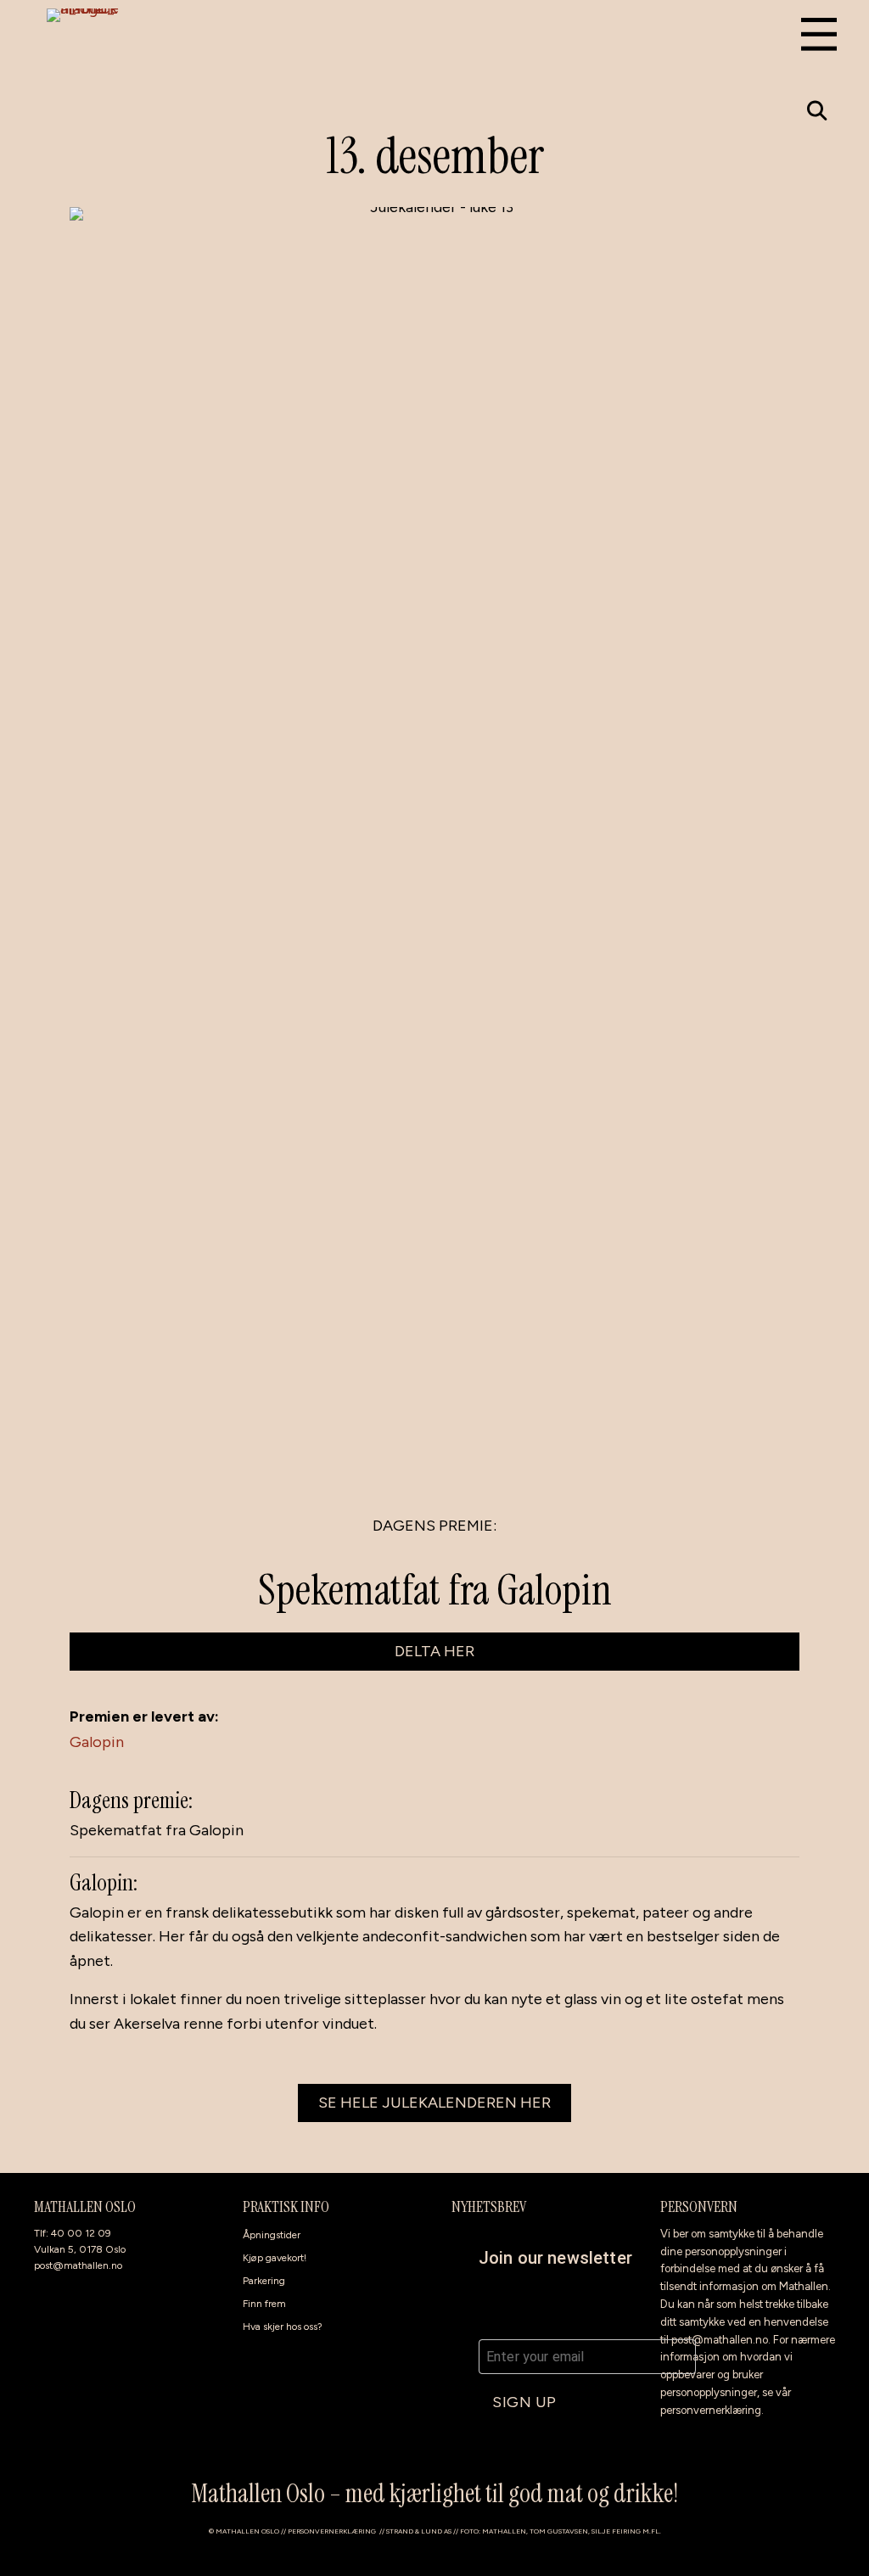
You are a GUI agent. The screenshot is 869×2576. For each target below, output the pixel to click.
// (383, 2531)
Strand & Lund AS (419, 2531)
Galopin (97, 1742)
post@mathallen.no (78, 2265)
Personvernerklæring (332, 2531)
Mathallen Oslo (247, 2531)
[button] (817, 111)
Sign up (524, 2402)
